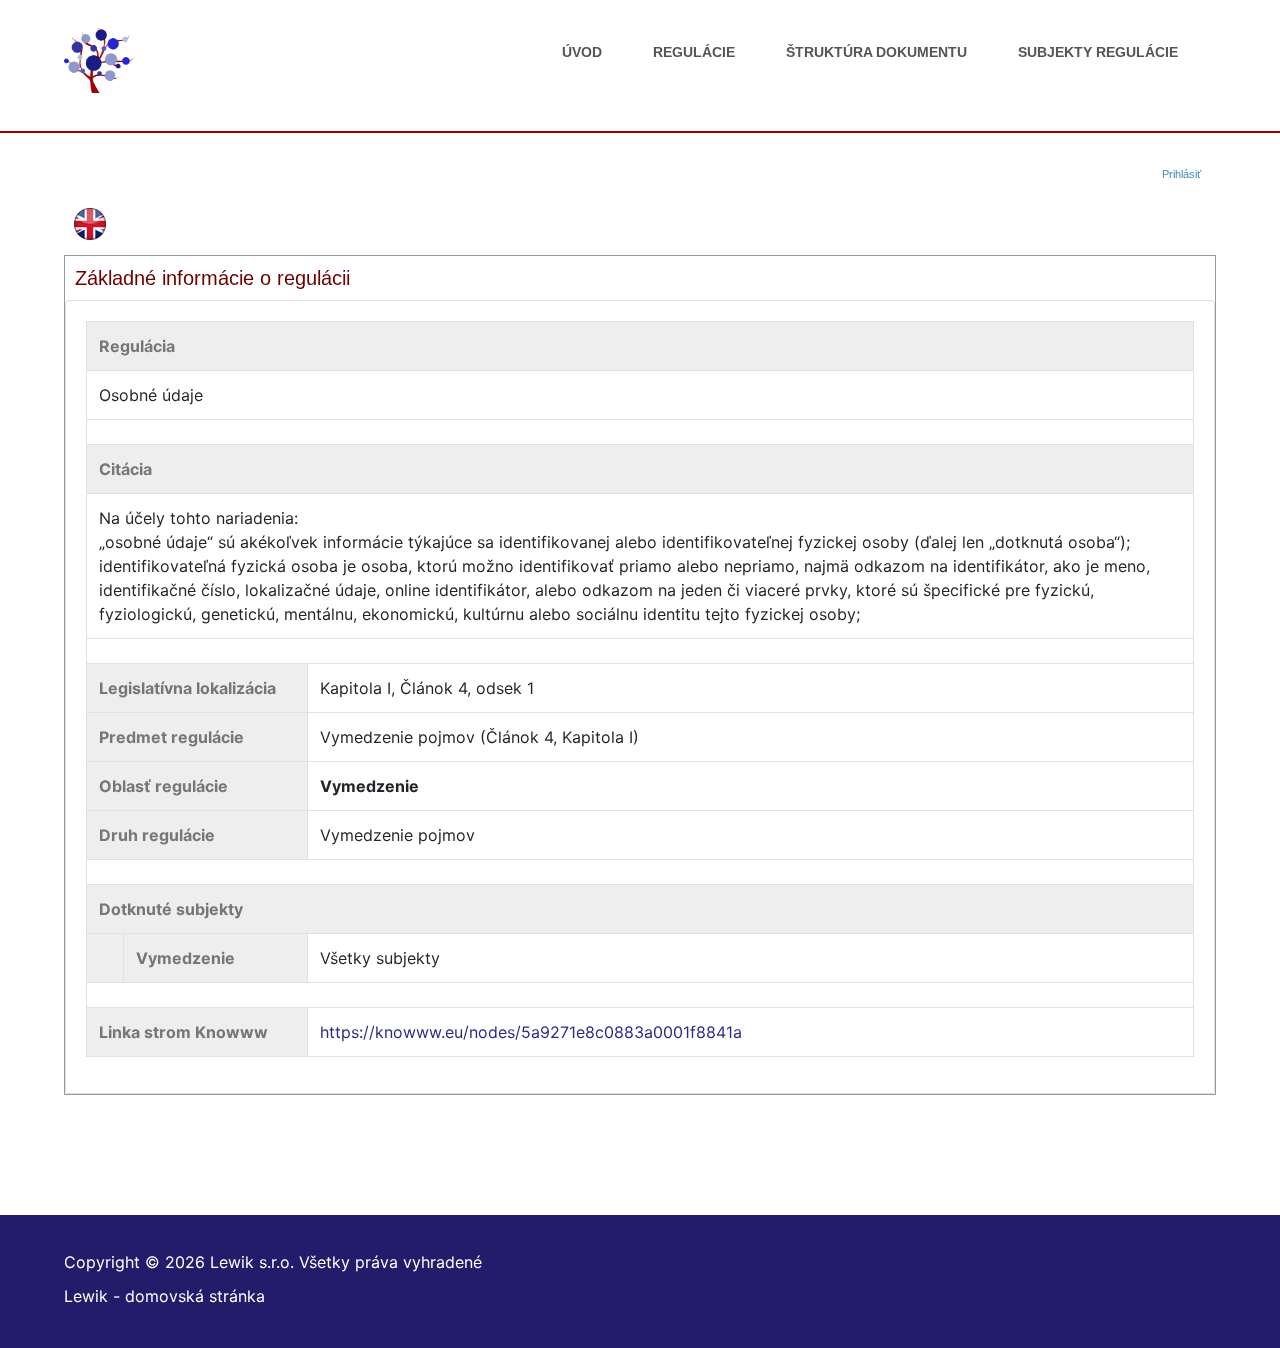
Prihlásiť (1181, 174)
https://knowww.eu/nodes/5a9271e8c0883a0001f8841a (531, 1032)
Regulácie (694, 52)
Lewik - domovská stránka (164, 1296)
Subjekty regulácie (1098, 52)
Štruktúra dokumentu (876, 52)
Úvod (582, 52)
